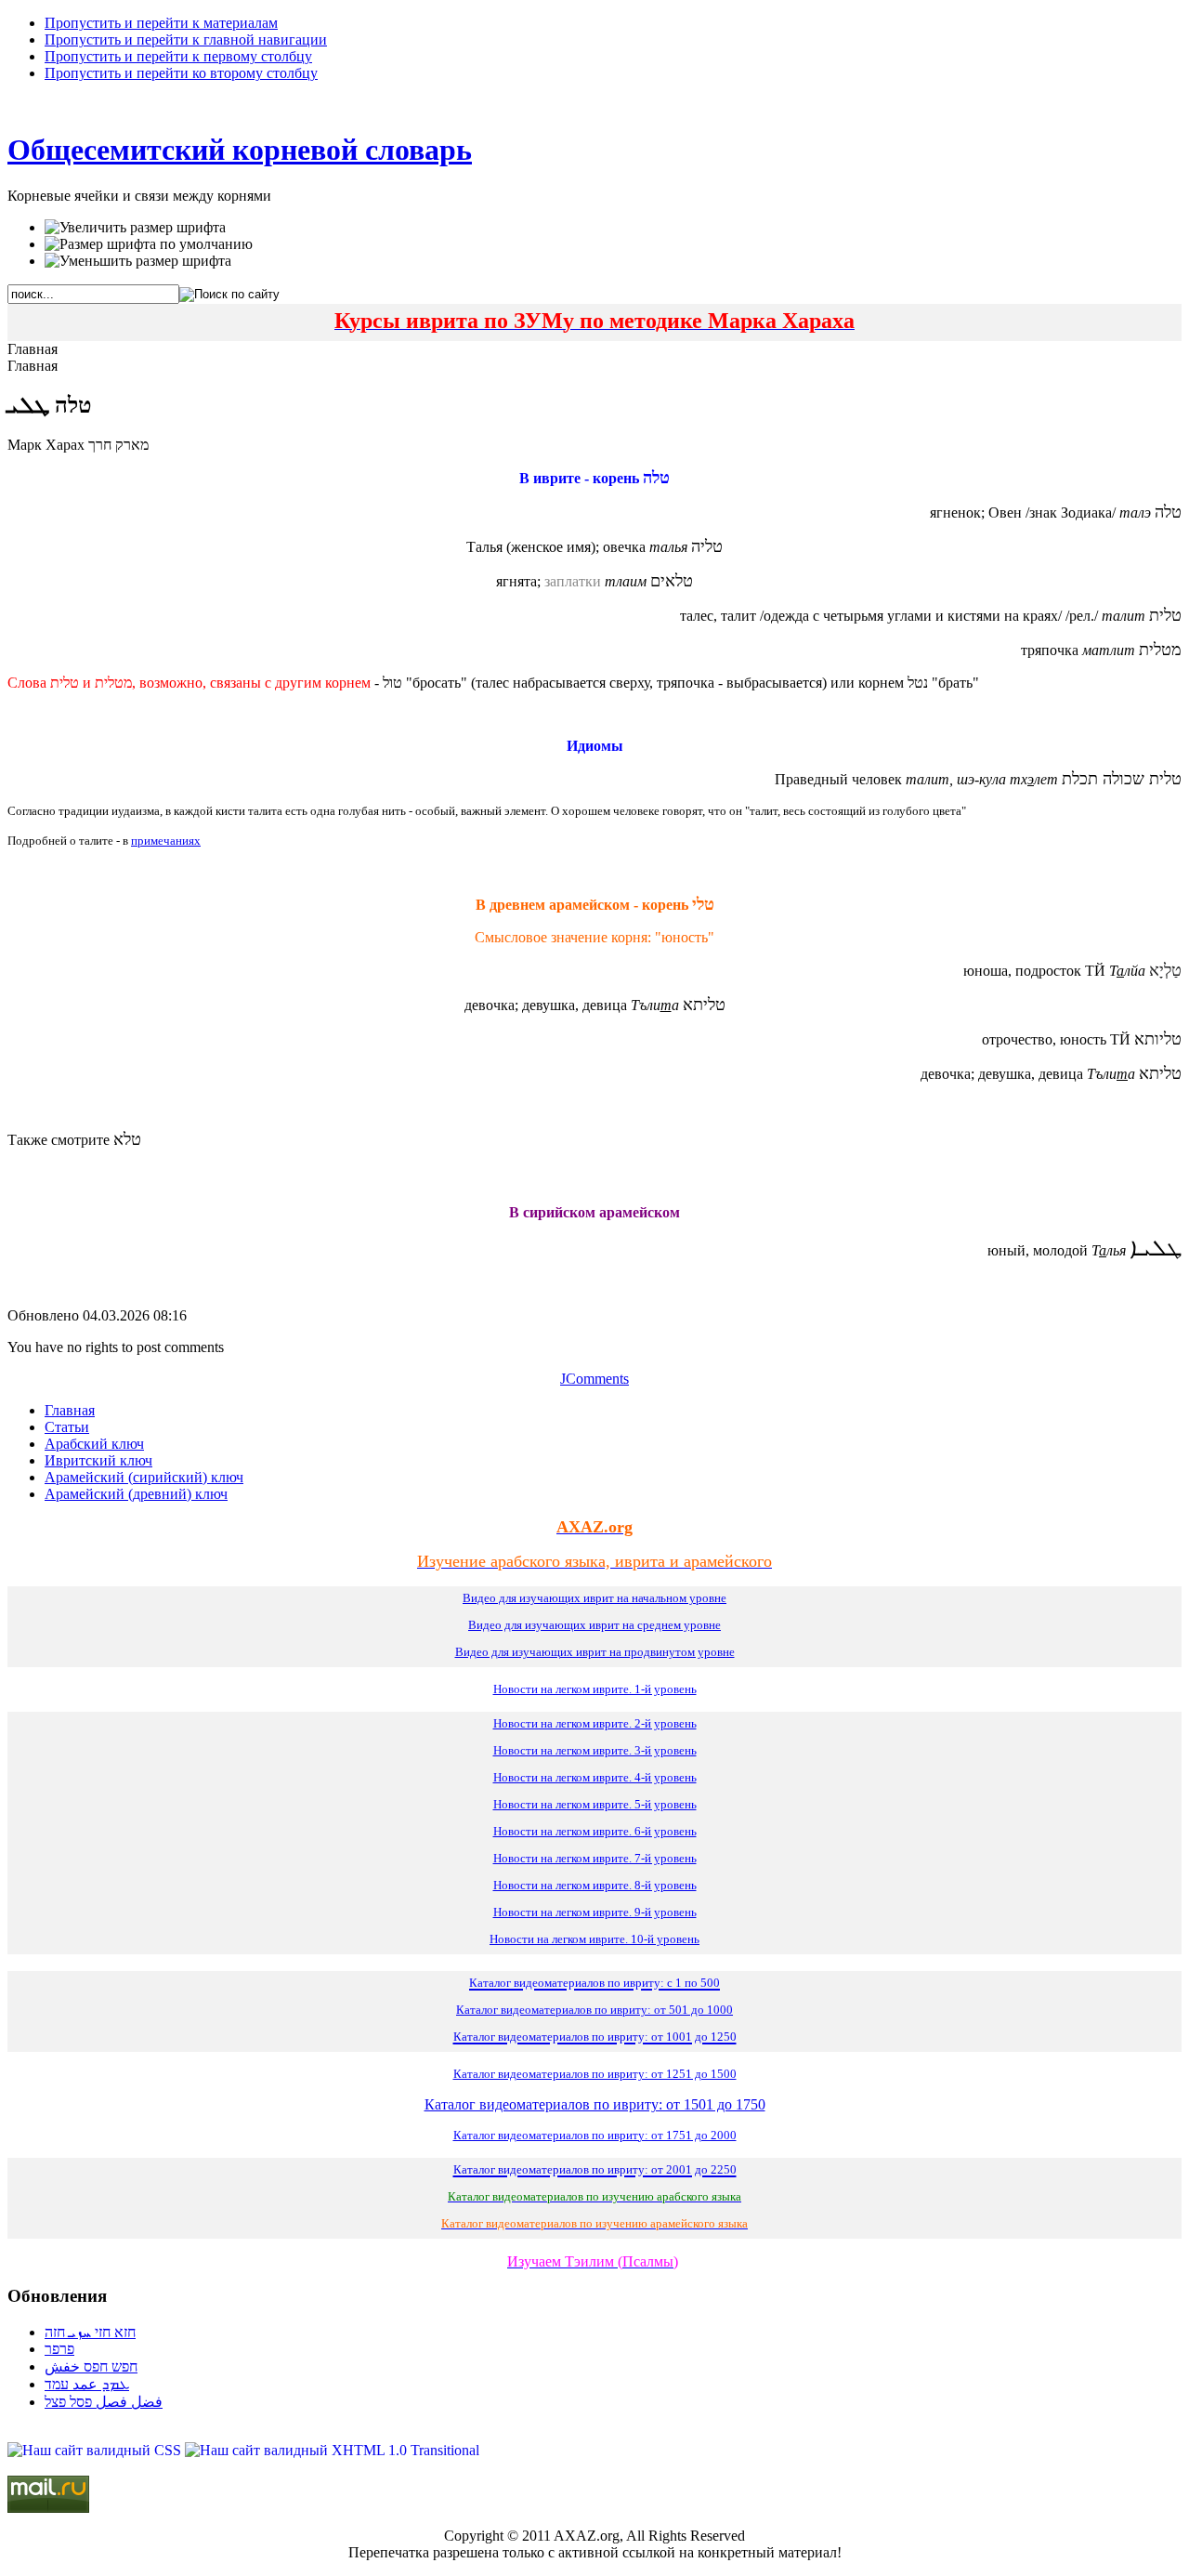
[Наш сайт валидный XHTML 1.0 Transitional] (332, 2450)
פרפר (59, 2349)
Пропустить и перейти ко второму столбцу (181, 73)
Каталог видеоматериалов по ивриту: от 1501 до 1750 (595, 2104)
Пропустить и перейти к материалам (161, 23)
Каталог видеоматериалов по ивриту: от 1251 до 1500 (595, 2074)
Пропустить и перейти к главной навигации (186, 39)
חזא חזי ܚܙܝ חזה (90, 2332)
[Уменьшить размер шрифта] (138, 261)
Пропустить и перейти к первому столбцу (178, 56)
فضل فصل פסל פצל (104, 2402)
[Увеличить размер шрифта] (135, 228)
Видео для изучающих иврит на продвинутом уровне (595, 1652)
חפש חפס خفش (91, 2366)
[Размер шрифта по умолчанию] (149, 244)
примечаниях (166, 841)
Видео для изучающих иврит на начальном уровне (594, 1598)
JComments (594, 1379)
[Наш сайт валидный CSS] (96, 2450)
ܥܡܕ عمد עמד (87, 2384)
